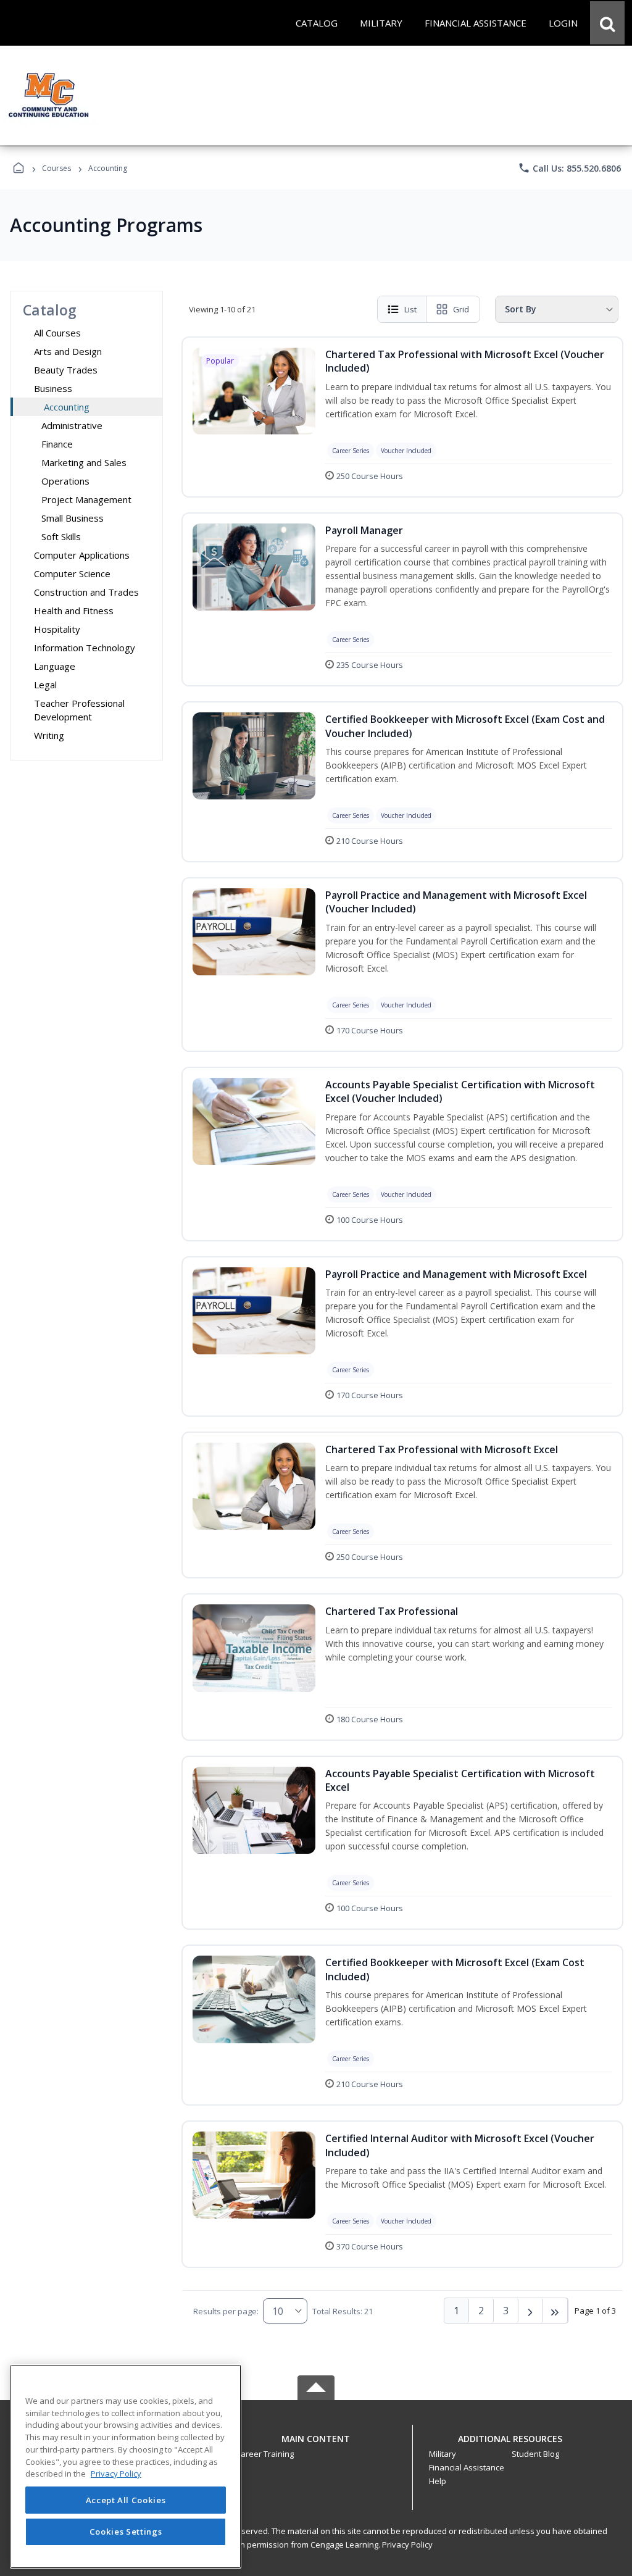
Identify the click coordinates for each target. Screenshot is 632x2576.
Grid (461, 309)
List (410, 309)
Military (443, 2454)
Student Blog (535, 2454)
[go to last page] (555, 2311)
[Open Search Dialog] (607, 23)
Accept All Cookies (126, 2500)
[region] (126, 2466)
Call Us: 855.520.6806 (569, 168)
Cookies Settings (126, 2532)
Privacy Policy (407, 2545)
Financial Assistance (467, 2467)
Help (438, 2481)
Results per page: (226, 2311)
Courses (56, 168)
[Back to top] (316, 2445)
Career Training (265, 2454)
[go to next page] (531, 2311)
